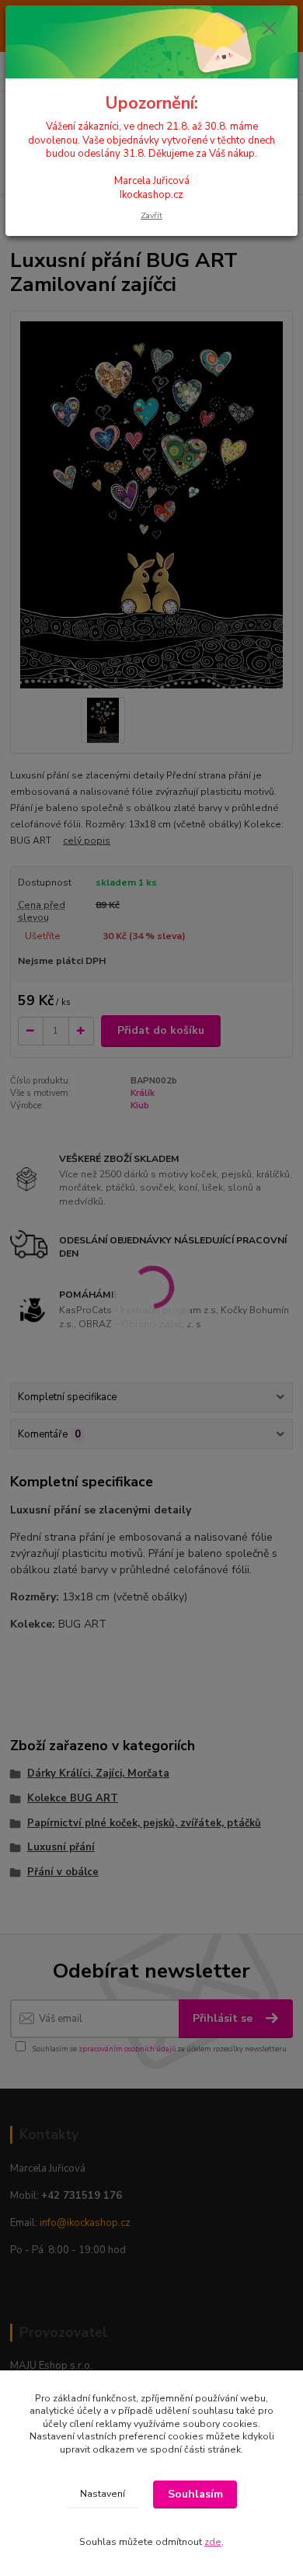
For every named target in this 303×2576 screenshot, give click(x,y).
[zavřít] (270, 29)
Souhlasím (195, 2494)
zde (213, 2542)
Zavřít (151, 215)
